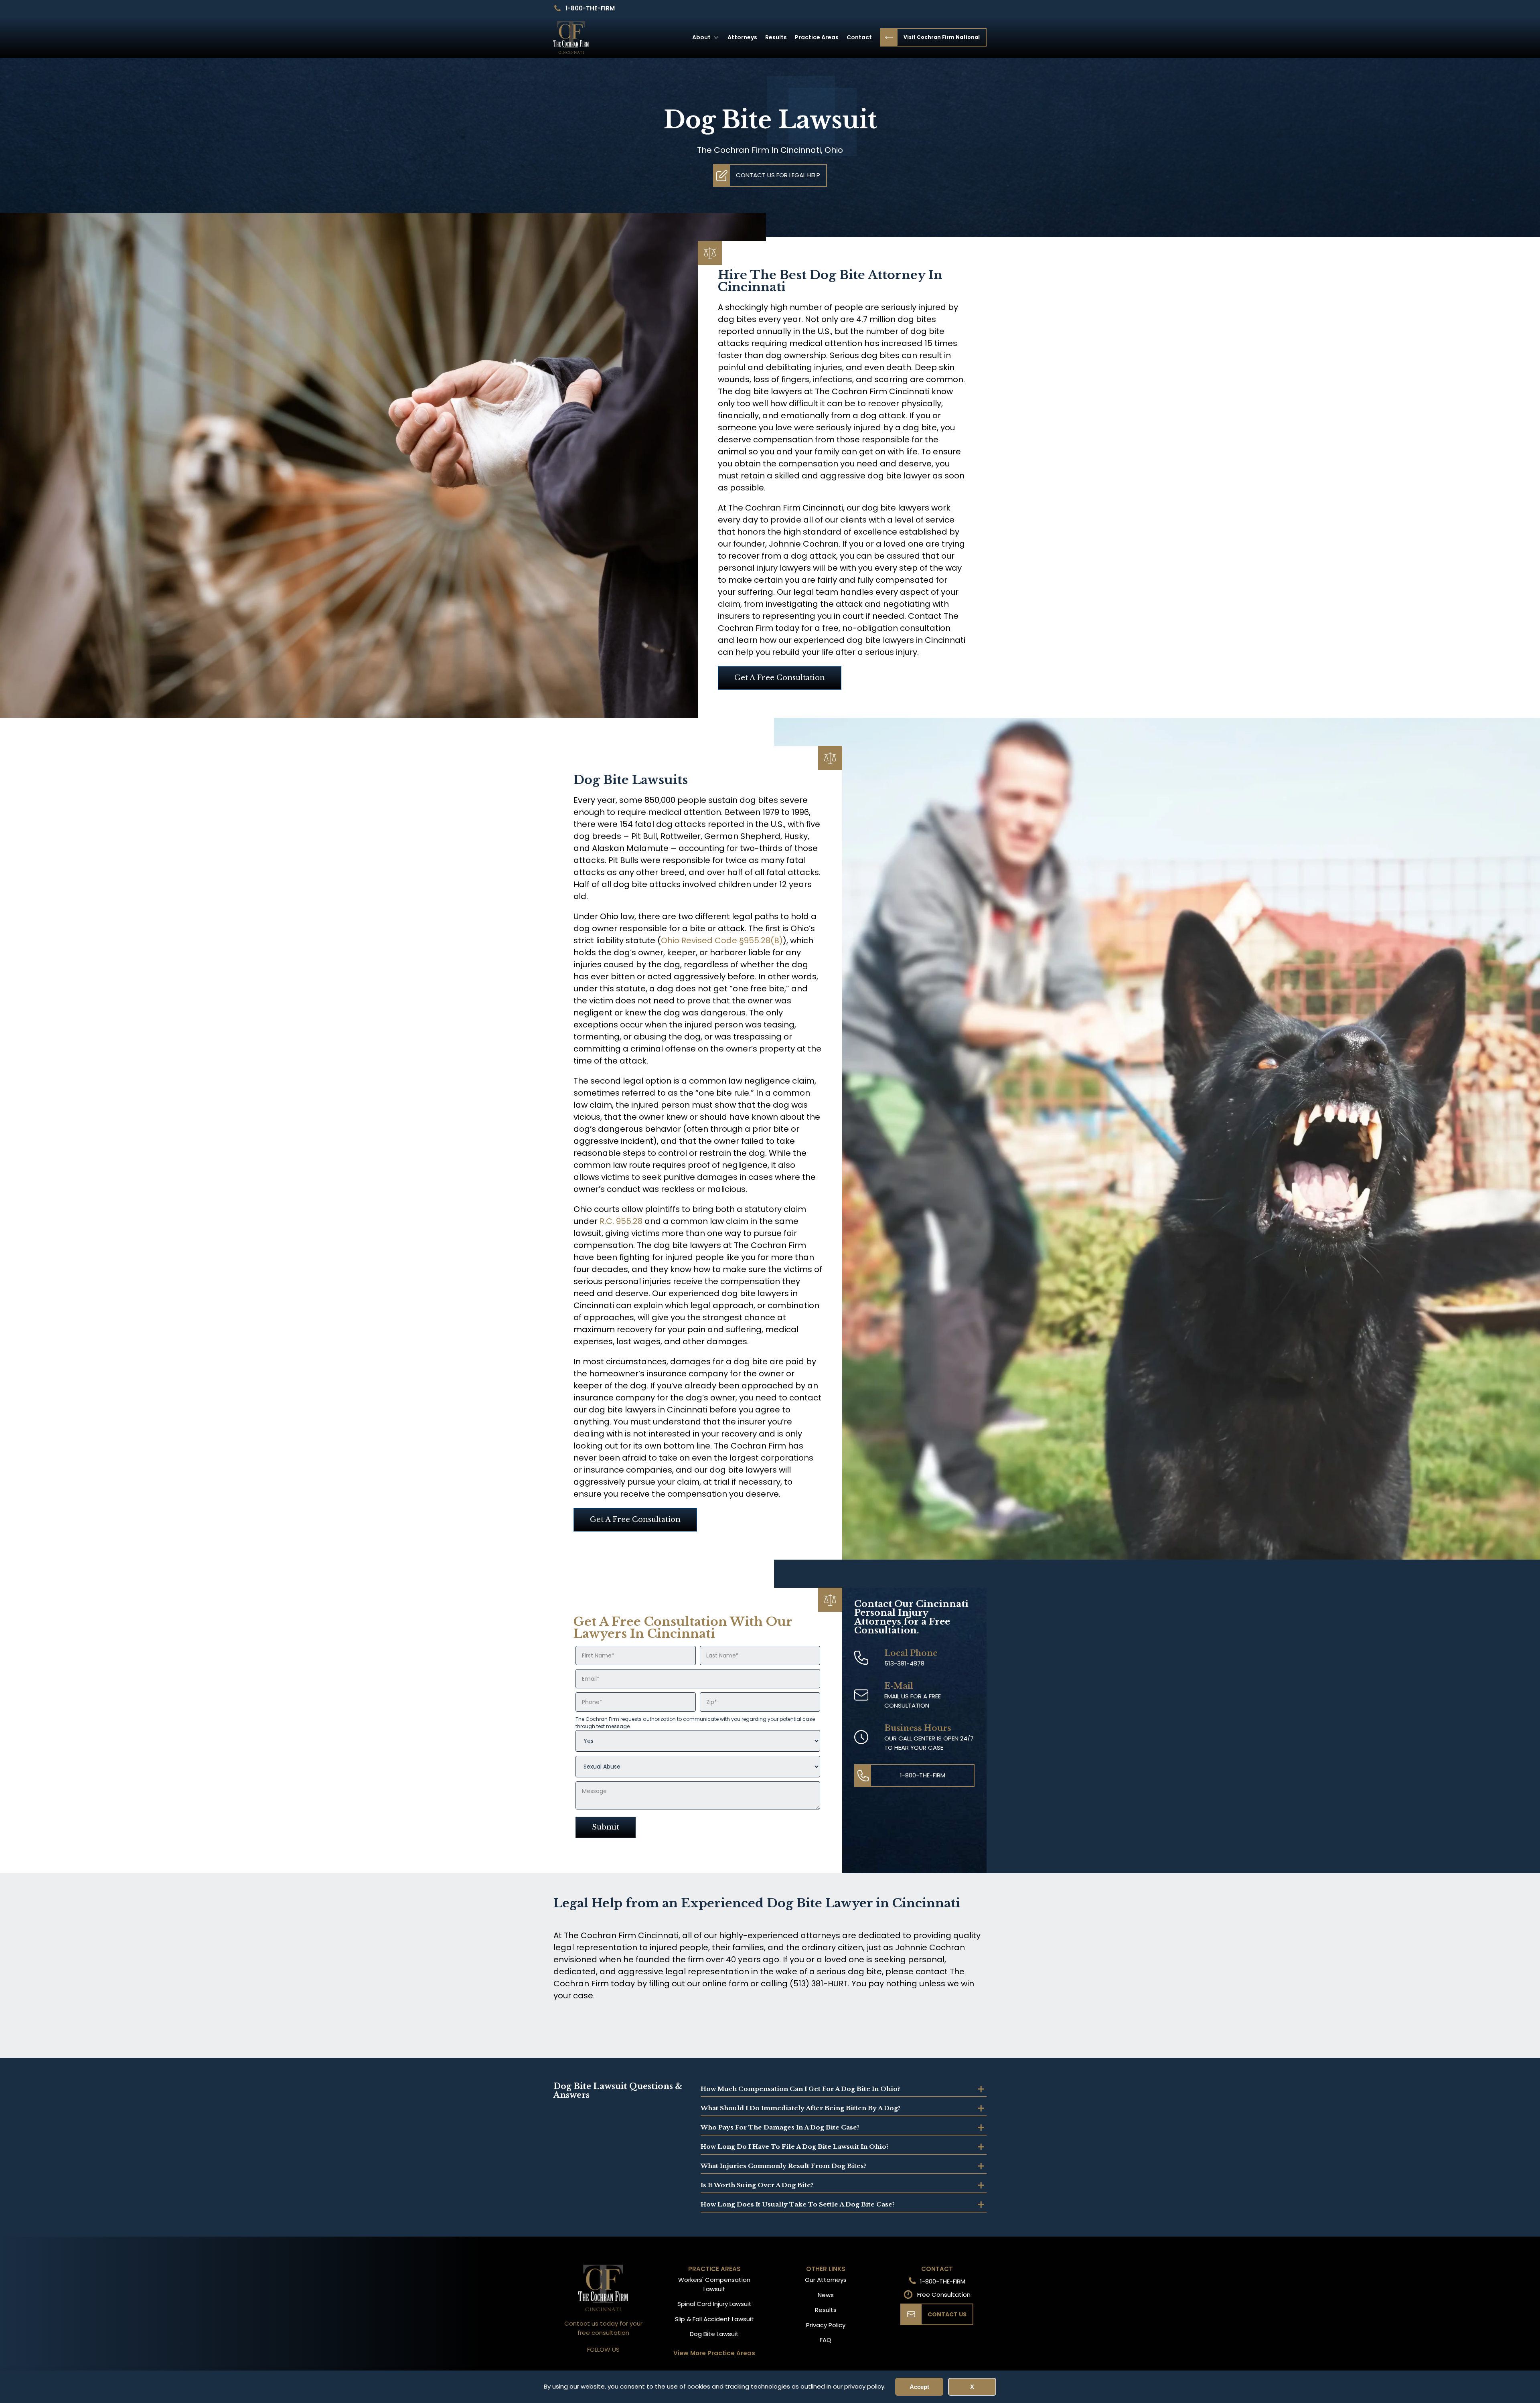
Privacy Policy (826, 2325)
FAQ (826, 2340)
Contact (859, 37)
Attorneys (742, 37)
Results (776, 37)
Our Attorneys (826, 2280)
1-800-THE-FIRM (590, 8)
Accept (919, 2387)
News (826, 2295)
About (701, 37)
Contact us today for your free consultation (603, 2328)
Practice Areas (817, 37)
